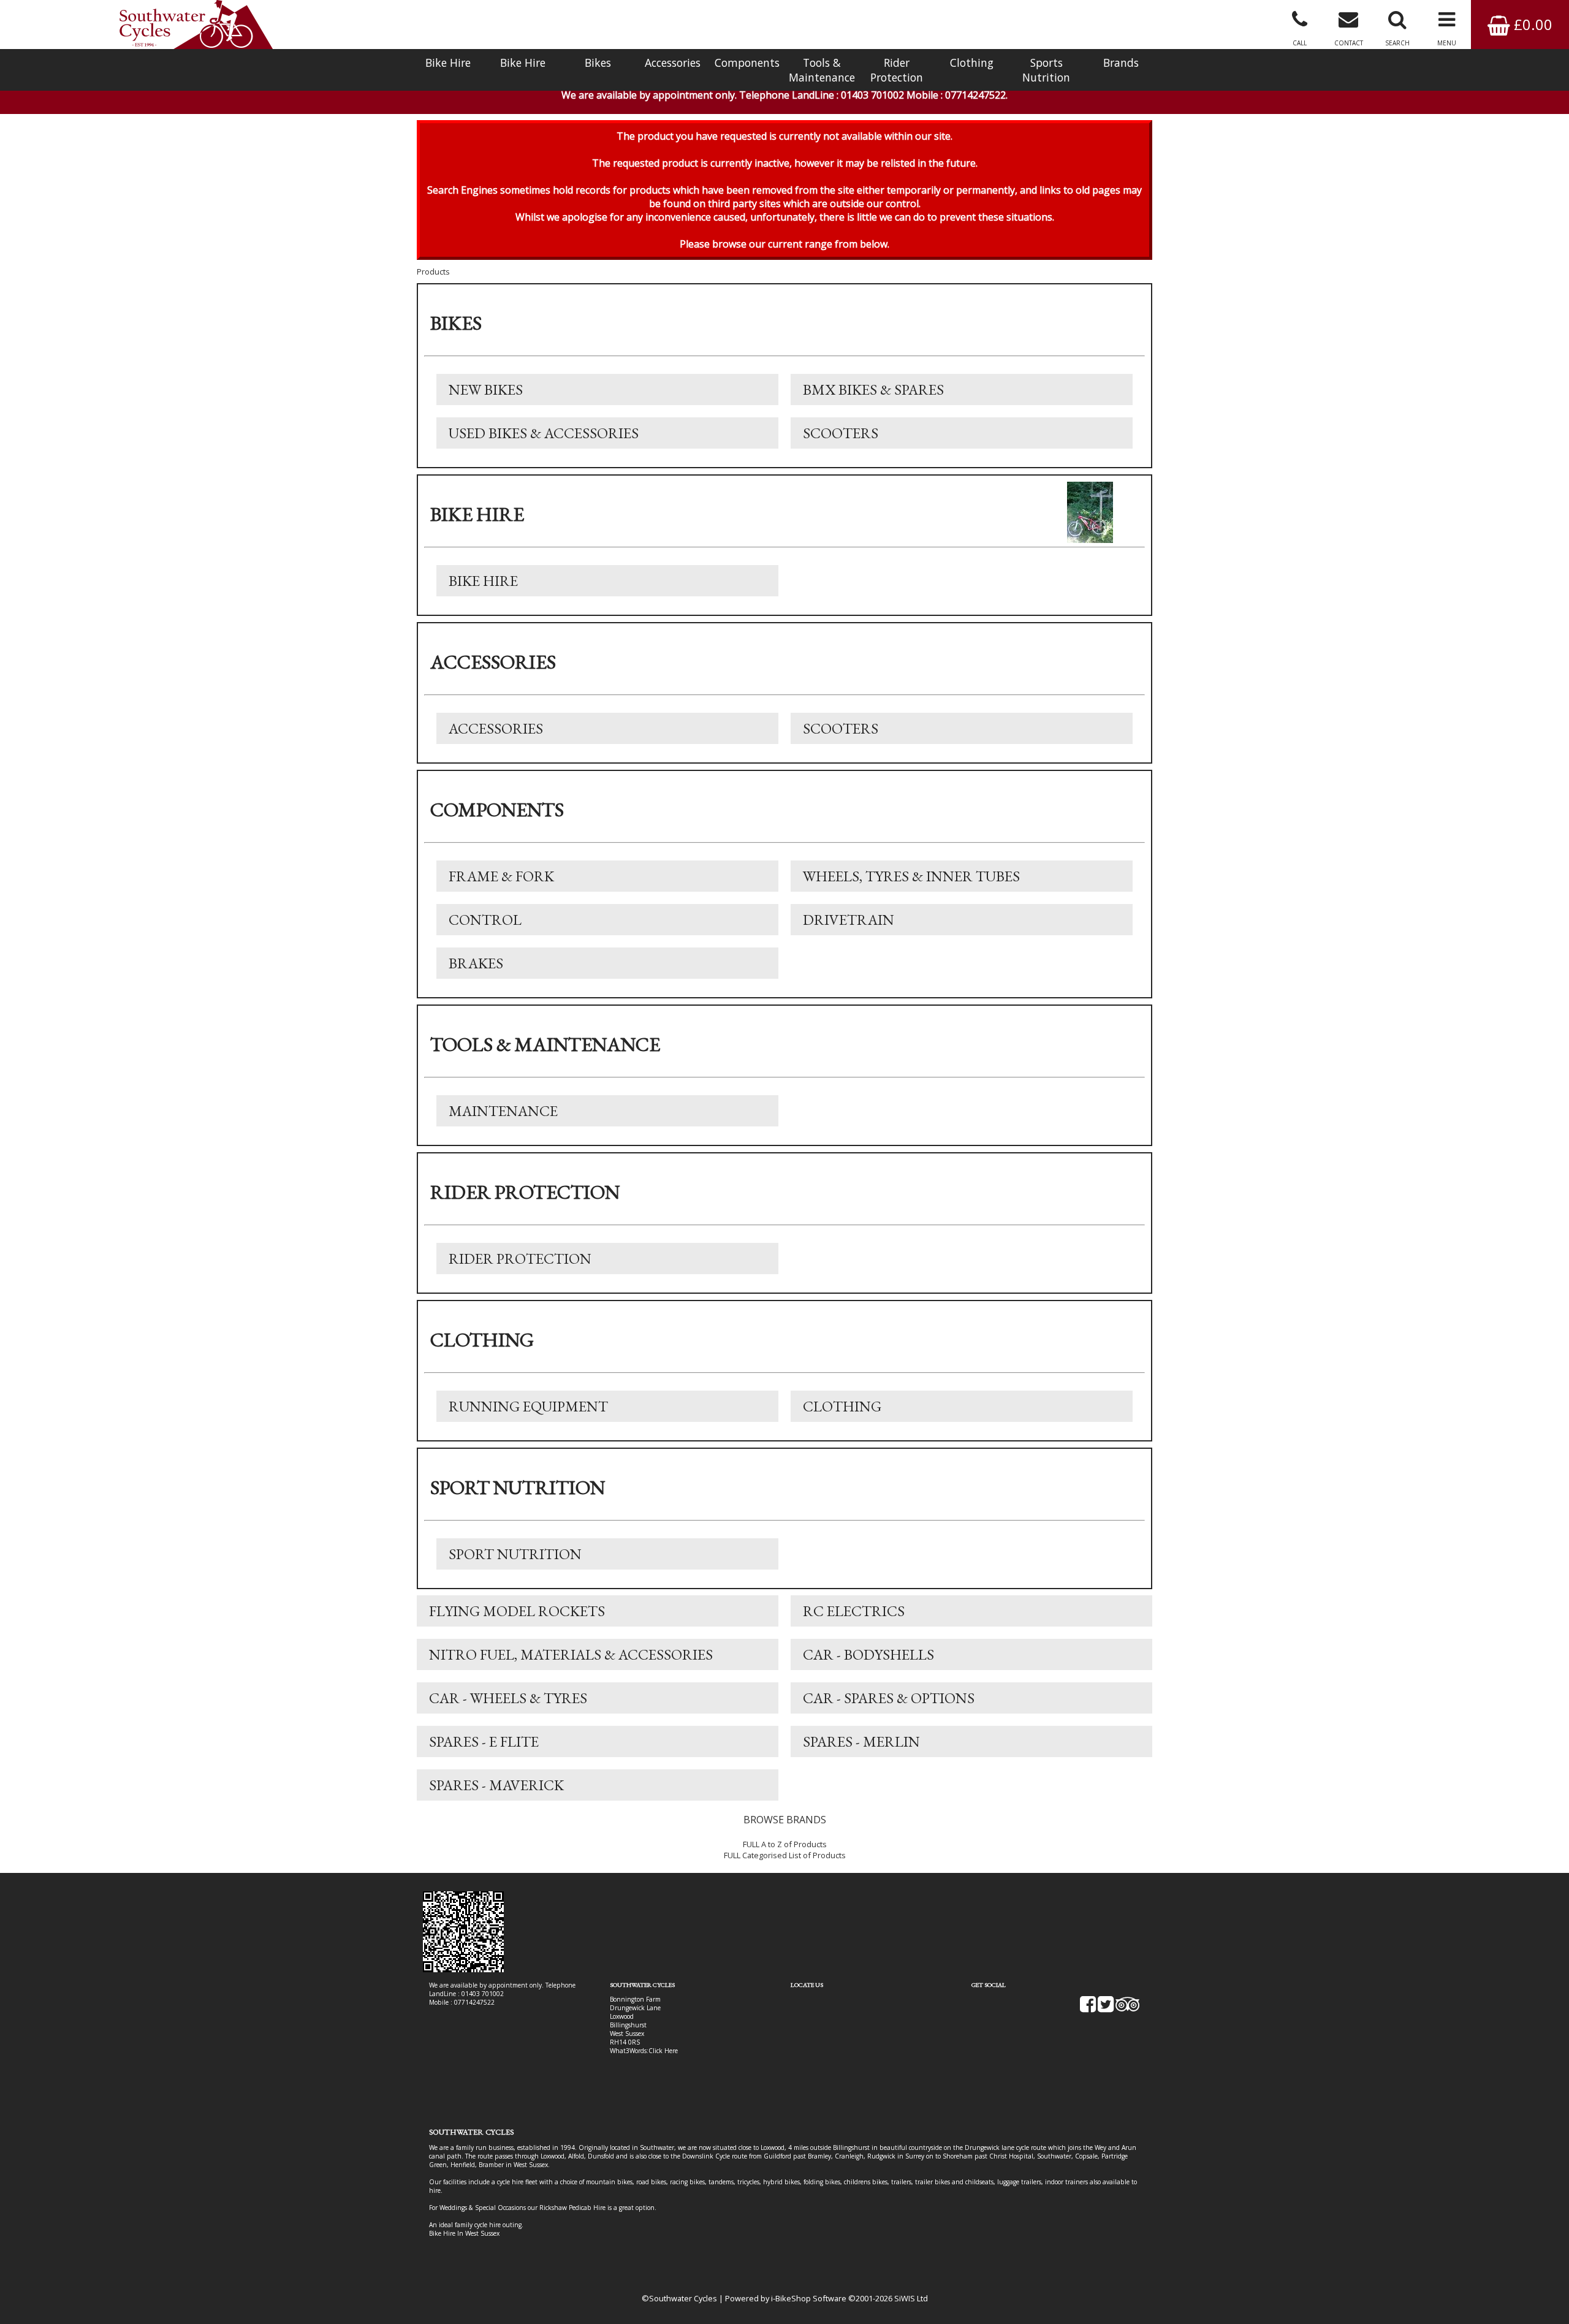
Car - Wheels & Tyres (508, 1698)
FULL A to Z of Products (785, 1844)
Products (433, 272)
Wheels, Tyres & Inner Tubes (911, 876)
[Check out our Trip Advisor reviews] (1128, 2008)
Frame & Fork (501, 876)
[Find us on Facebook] (1088, 2008)
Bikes (598, 63)
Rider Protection (897, 70)
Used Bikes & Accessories (544, 433)
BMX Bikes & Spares (873, 389)
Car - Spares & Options (889, 1698)
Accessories (673, 63)
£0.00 (1531, 24)
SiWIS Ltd (911, 2298)
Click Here (663, 2051)
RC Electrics (854, 1611)
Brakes (476, 963)
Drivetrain (849, 920)
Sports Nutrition (1046, 70)
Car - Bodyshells (868, 1654)
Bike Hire (448, 63)
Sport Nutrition (515, 1554)
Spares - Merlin (861, 1741)
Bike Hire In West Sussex (464, 2233)
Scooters (841, 433)
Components (747, 63)
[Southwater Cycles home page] (196, 25)
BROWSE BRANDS (785, 1820)
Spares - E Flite (484, 1741)
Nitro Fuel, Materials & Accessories (571, 1654)
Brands (1121, 63)
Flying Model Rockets (517, 1611)
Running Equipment (528, 1406)
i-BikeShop (791, 2298)
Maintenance (503, 1111)
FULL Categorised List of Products (785, 1855)
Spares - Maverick (496, 1785)
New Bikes (486, 389)
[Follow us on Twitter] (1106, 2008)
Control (485, 920)
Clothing (972, 63)
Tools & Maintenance (822, 70)
